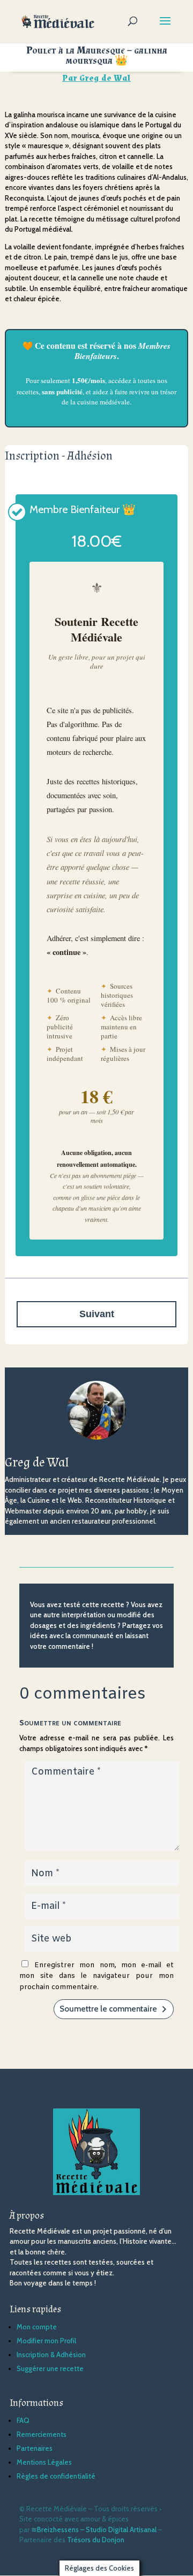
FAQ (23, 2420)
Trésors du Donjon (96, 2540)
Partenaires (35, 2448)
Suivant (97, 1314)
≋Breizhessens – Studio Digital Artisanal (94, 2529)
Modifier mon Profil (46, 2341)
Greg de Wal (105, 78)
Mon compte (37, 2327)
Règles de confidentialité (56, 2476)
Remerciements (42, 2434)
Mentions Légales (44, 2462)
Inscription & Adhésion (51, 2355)
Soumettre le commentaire (108, 2009)
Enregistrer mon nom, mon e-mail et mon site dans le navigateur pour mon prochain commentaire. (96, 1976)
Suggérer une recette (50, 2368)
